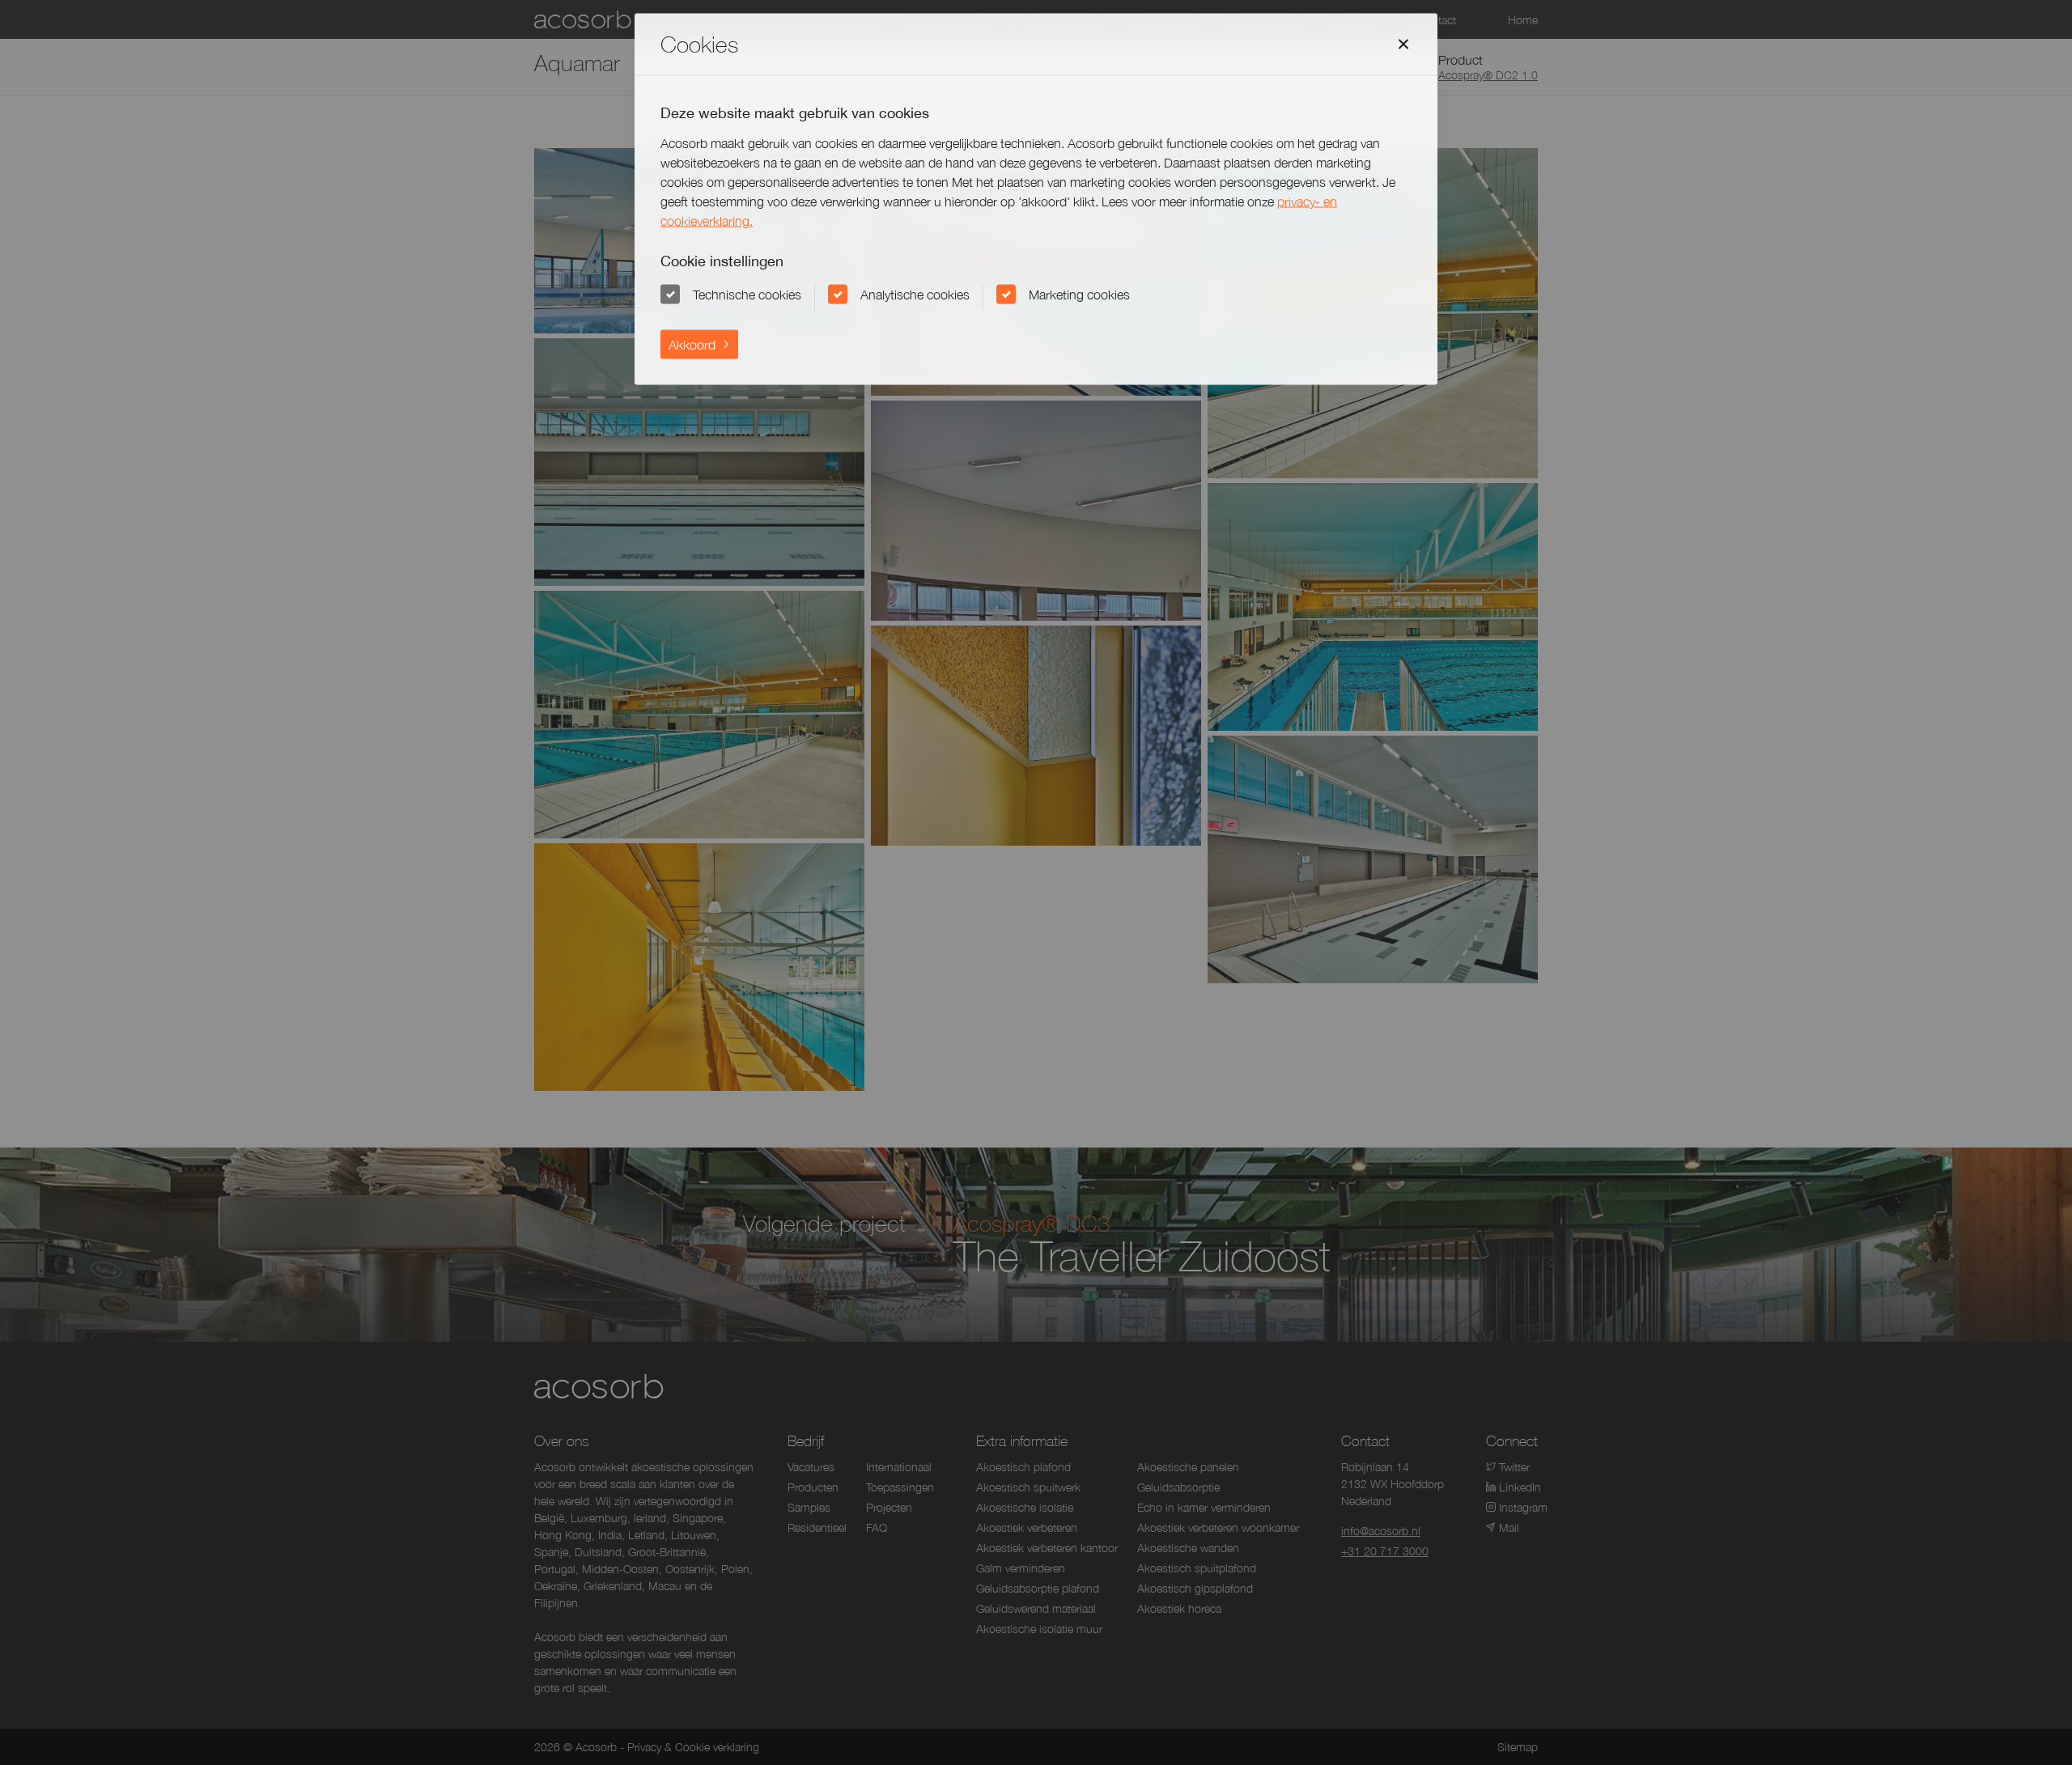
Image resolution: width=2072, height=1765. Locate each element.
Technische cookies (747, 294)
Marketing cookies (1079, 294)
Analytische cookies (915, 294)
